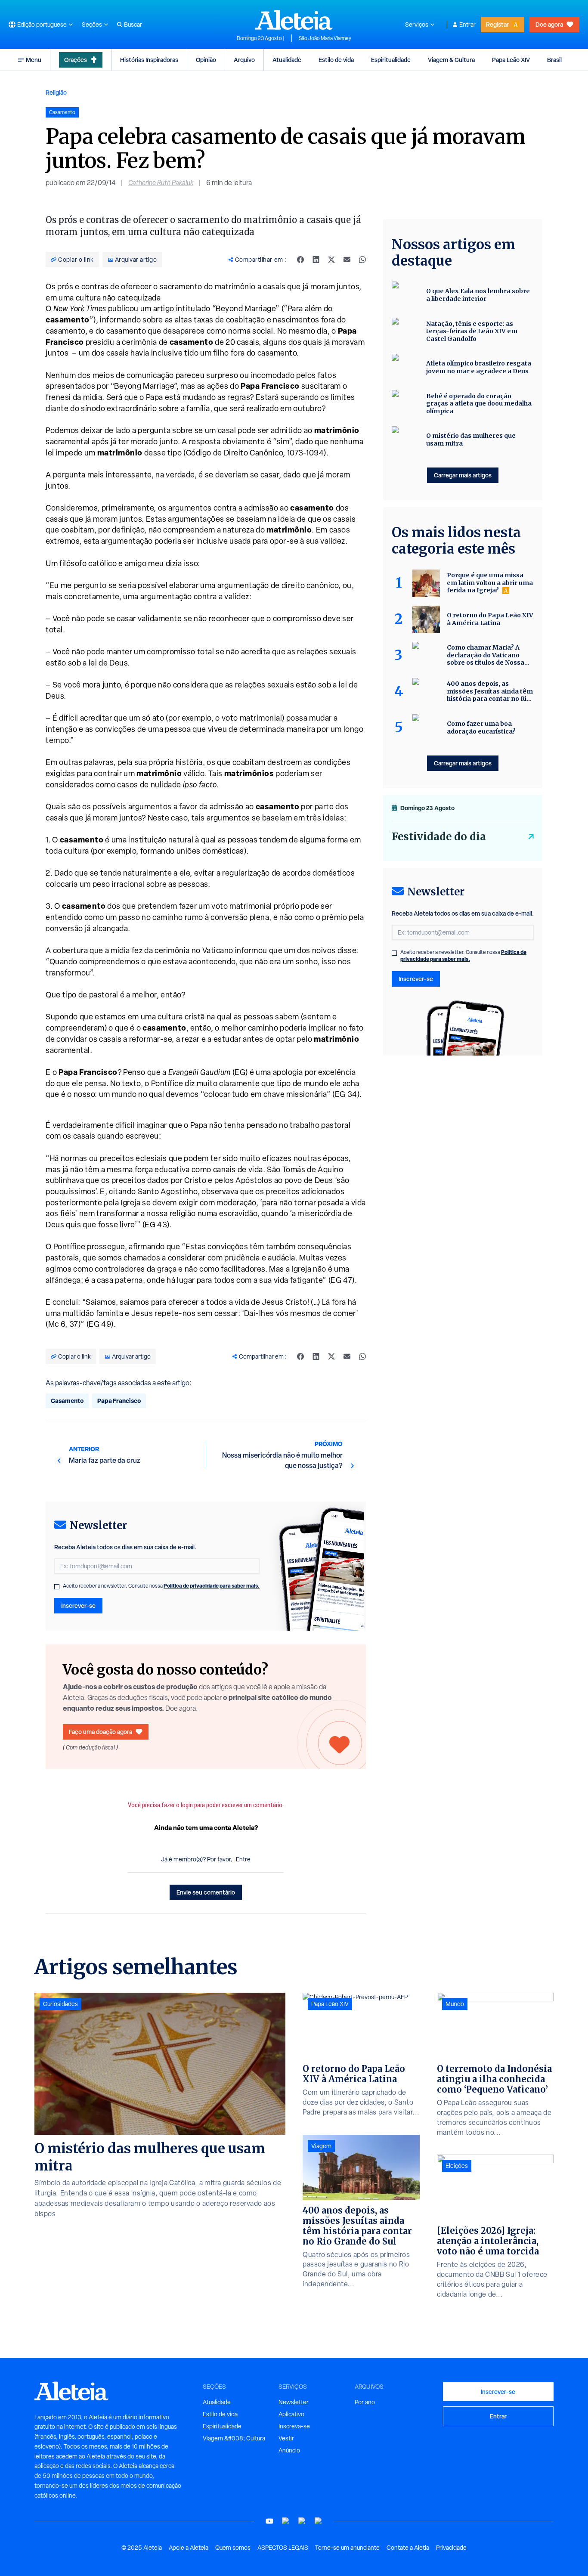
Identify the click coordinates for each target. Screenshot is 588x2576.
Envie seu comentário (206, 1892)
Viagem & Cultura (451, 60)
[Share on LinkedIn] (316, 260)
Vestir (286, 2438)
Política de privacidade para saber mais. (212, 1586)
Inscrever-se (78, 1605)
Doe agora (549, 24)
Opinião (206, 60)
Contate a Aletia (408, 2548)
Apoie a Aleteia (189, 2548)
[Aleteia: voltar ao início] (294, 20)
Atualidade (287, 60)
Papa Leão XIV (511, 60)
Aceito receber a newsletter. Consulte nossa (161, 1586)
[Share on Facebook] (300, 260)
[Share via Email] (347, 260)
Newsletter (294, 2402)
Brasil (554, 60)
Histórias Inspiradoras (149, 60)
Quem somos (233, 2548)
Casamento (67, 1401)
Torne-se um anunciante (347, 2548)
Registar (497, 24)
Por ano (365, 2402)
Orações (76, 60)
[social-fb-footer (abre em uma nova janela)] (286, 2521)
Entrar (467, 25)
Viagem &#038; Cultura (234, 2438)
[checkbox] (57, 1587)
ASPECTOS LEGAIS (283, 2548)
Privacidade (451, 2548)
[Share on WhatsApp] (362, 260)
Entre (243, 1859)
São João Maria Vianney (325, 38)
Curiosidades (60, 2004)
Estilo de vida (336, 60)
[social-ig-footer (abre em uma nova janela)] (319, 2521)
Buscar (133, 25)
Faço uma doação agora (101, 1732)
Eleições (457, 2166)
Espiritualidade (391, 60)
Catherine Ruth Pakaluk (161, 183)
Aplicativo (291, 2414)
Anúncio (289, 2450)
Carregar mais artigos (463, 475)
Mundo (455, 2004)
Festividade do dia (439, 837)
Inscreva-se (294, 2426)
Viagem (321, 2146)
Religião (56, 92)
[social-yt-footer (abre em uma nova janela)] (269, 2521)
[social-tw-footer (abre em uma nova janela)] (302, 2521)
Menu (34, 60)
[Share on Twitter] (331, 260)
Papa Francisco (119, 1401)
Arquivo (244, 60)
